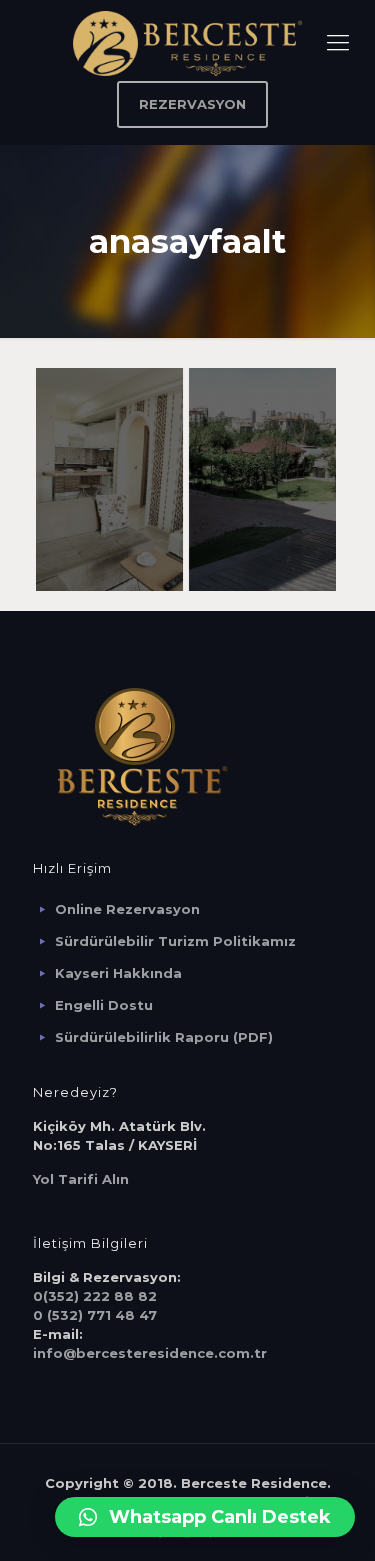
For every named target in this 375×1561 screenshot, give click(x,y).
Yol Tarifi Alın (81, 1179)
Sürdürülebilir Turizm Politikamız (175, 941)
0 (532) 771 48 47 (95, 1315)
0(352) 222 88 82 (95, 1296)
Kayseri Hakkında (118, 973)
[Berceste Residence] (187, 42)
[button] (205, 1517)
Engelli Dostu (104, 1005)
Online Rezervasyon (127, 909)
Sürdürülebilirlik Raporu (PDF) (164, 1037)
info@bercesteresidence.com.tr (150, 1353)
